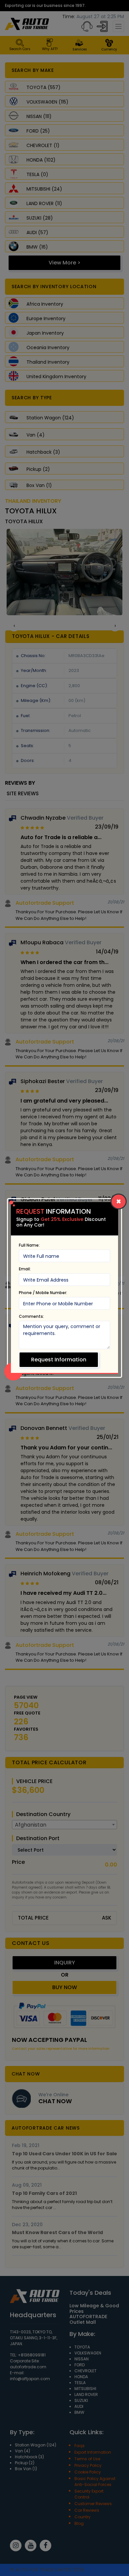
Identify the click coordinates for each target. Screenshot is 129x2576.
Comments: (31, 1316)
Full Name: (29, 1245)
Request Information (59, 1360)
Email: (25, 1269)
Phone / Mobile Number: (43, 1293)
